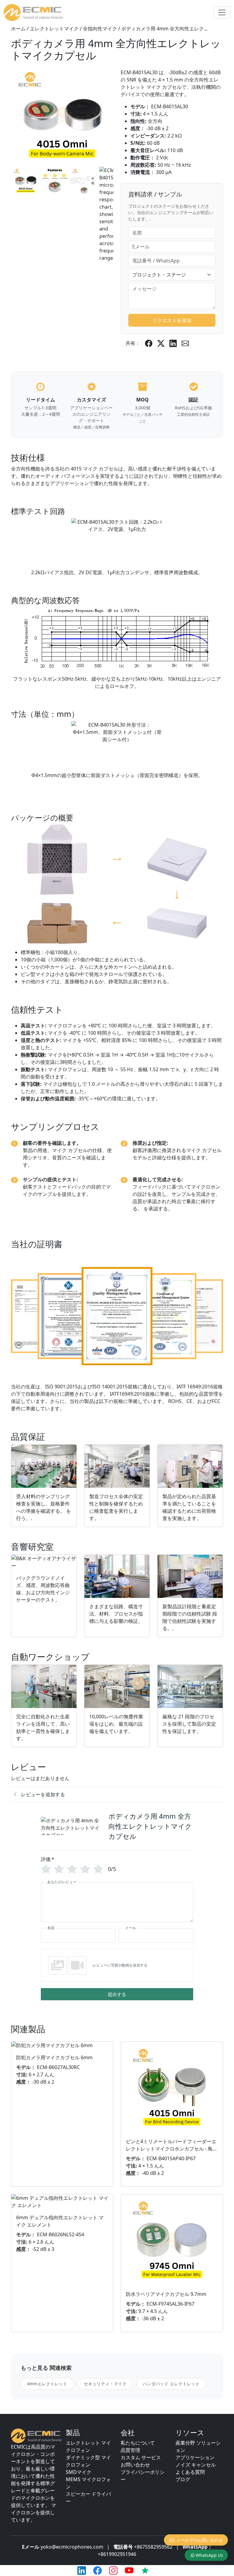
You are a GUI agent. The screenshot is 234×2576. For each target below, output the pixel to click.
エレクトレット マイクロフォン (88, 2446)
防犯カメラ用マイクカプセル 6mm (54, 2057)
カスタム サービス (141, 2457)
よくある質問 (190, 2472)
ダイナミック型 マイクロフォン (88, 2461)
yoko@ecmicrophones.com (72, 2547)
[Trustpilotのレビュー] (145, 2571)
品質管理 (130, 2450)
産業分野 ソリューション (198, 2446)
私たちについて (138, 2443)
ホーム (18, 29)
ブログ (183, 2479)
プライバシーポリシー (143, 2476)
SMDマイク (79, 2472)
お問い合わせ (135, 2465)
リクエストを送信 (172, 320)
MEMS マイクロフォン (88, 2483)
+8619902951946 (117, 2554)
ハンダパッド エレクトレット (171, 2384)
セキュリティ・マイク (105, 2384)
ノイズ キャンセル (196, 2465)
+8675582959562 (153, 2547)
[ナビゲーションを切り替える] (222, 12)
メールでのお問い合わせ (200, 2540)
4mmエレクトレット (47, 2384)
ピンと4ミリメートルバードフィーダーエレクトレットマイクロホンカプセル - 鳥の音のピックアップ (172, 2149)
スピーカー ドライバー (88, 2498)
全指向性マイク (100, 29)
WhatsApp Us (209, 2555)
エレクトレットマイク (54, 29)
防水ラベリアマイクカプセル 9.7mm (166, 2294)
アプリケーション (195, 2457)
